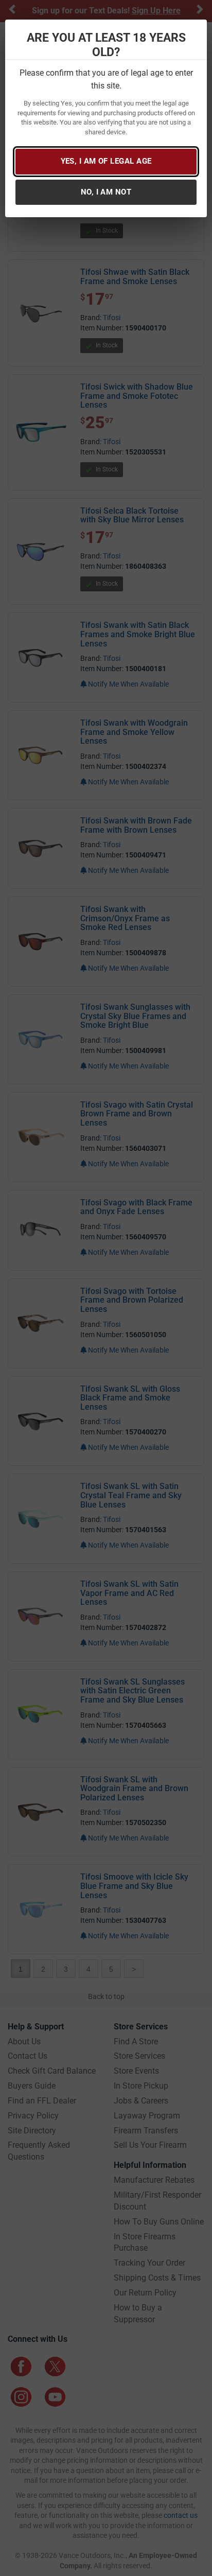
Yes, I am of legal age (106, 161)
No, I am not (106, 192)
